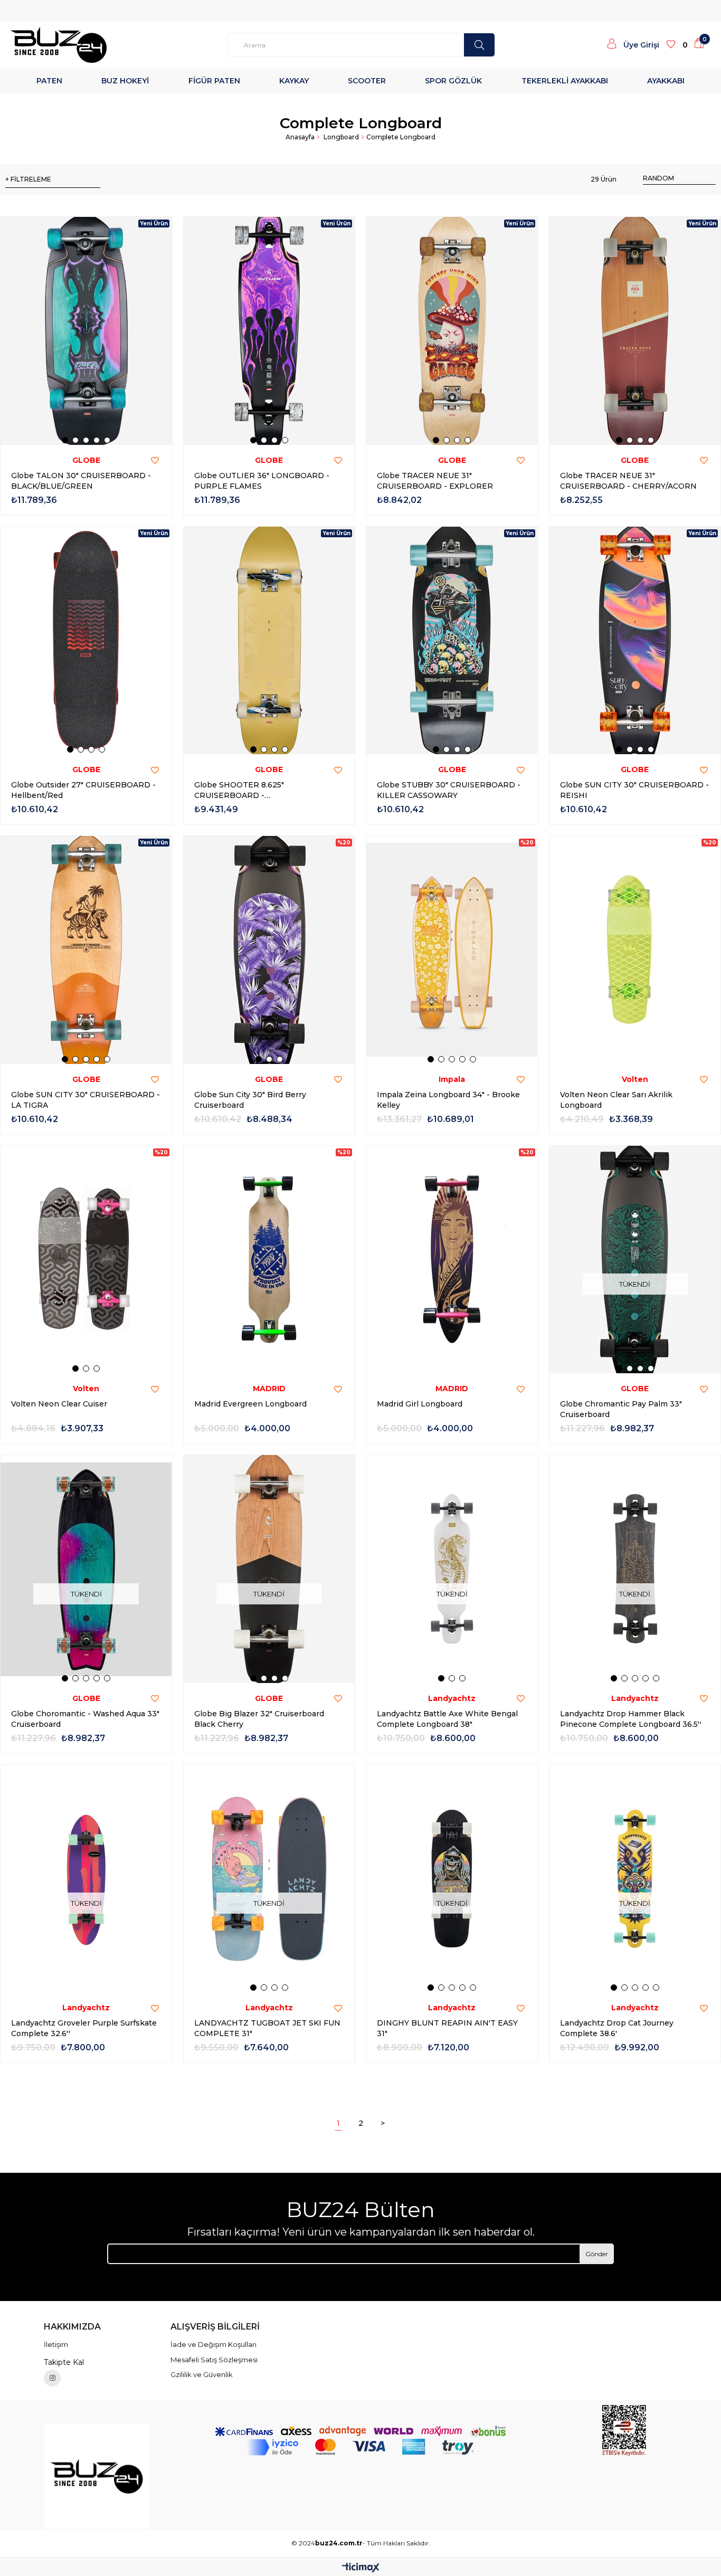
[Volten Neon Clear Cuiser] (86, 1260)
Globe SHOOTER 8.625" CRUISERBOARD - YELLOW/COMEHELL (239, 790)
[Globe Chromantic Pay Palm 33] (635, 1260)
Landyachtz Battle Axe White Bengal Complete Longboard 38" (447, 1719)
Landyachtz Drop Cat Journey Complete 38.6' (617, 2028)
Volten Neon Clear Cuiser (59, 1404)
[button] (65, 440)
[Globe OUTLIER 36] (269, 331)
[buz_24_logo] (97, 2476)
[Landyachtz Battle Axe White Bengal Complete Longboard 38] (452, 1569)
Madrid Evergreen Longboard (250, 1404)
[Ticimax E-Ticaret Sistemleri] (361, 2568)
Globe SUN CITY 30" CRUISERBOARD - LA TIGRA (86, 1100)
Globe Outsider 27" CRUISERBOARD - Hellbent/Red (83, 790)
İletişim (56, 2344)
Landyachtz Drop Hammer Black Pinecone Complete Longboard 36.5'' (631, 1719)
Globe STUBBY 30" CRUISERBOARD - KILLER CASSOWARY (449, 790)
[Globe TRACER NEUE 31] (452, 331)
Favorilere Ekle (155, 461)
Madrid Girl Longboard (420, 1404)
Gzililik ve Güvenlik (202, 2374)
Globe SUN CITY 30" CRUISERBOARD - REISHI (634, 790)
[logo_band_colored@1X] (360, 2447)
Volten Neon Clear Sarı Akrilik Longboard (616, 1100)
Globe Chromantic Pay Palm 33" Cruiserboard (621, 1409)
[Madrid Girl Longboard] (452, 1260)
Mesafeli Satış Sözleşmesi (214, 2360)
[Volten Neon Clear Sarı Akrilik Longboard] (635, 950)
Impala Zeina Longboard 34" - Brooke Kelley (448, 1100)
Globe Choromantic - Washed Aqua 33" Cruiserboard (85, 1719)
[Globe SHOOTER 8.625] (269, 641)
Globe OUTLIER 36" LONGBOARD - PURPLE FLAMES (262, 481)
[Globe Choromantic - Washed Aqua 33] (86, 1569)
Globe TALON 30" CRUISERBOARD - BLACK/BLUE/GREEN (81, 481)
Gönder (597, 2254)
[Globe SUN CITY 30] (635, 641)
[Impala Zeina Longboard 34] (452, 950)
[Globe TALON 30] (86, 331)
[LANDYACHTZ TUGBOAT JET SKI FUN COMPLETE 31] (269, 1879)
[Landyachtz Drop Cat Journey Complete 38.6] (635, 1879)
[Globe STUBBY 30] (452, 641)
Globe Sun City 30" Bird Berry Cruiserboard (250, 1100)
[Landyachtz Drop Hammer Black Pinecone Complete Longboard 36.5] (635, 1569)
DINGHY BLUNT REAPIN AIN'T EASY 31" (447, 2028)
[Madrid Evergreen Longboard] (269, 1260)
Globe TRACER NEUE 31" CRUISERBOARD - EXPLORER (435, 481)
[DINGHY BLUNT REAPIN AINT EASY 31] (452, 1879)
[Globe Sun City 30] (269, 950)
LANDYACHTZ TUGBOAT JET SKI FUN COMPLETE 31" (267, 2028)
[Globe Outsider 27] (86, 641)
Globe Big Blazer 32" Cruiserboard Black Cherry (259, 1719)
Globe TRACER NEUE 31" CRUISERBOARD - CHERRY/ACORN (628, 481)
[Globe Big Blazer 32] (269, 1569)
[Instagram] (52, 2378)
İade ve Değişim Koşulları (214, 2344)
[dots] (479, 45)
